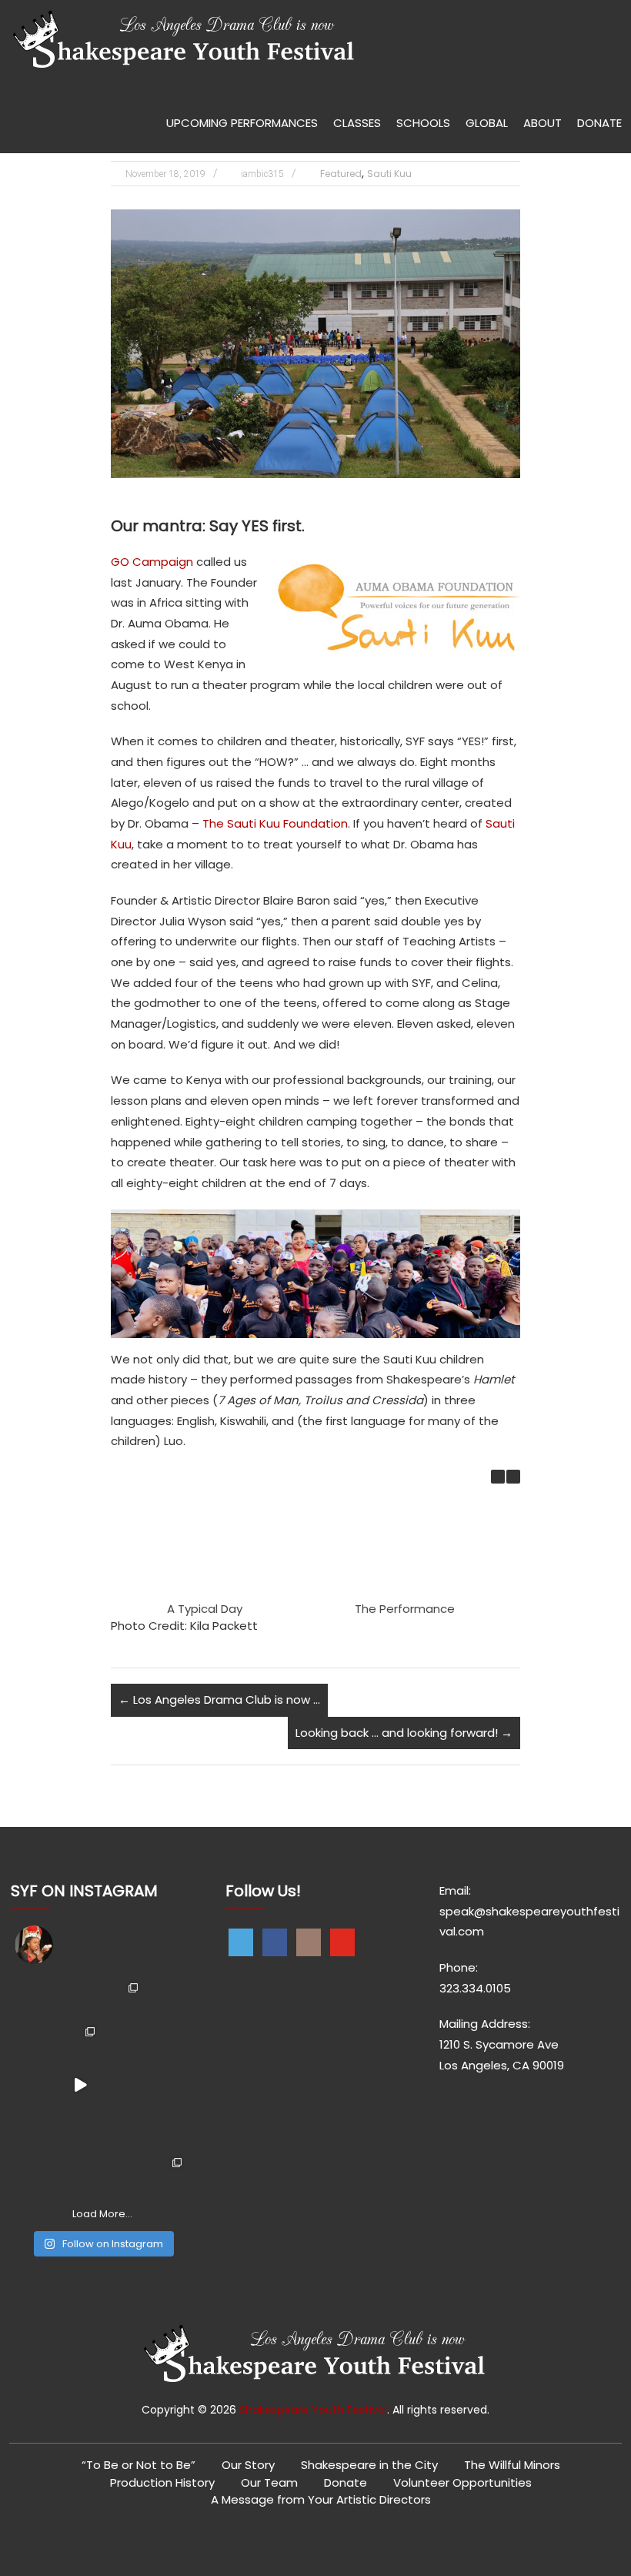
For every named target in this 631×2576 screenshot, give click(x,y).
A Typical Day (205, 1609)
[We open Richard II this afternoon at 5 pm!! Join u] (80, 2172)
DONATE (599, 123)
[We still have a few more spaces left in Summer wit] (80, 1997)
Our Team (269, 2482)
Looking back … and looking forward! (404, 1733)
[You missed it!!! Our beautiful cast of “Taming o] (80, 2041)
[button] (513, 1477)
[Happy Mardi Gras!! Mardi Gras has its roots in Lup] (167, 2172)
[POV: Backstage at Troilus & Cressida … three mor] (37, 2084)
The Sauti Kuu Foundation (275, 823)
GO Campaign (152, 562)
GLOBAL (487, 123)
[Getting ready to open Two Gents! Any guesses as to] (124, 2084)
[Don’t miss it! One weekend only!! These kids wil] (37, 2041)
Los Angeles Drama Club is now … (219, 1699)
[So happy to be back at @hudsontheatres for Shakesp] (37, 2128)
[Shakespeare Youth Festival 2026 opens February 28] (167, 1997)
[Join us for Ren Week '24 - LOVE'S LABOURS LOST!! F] (124, 2128)
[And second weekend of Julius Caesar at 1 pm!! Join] (37, 2172)
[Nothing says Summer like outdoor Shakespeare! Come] (124, 2041)
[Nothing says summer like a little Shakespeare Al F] (37, 1997)
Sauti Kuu (389, 174)
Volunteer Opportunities (462, 2482)
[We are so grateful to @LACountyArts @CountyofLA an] (80, 2128)
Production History (162, 2482)
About (543, 123)
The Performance (405, 1609)
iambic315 (262, 174)
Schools (423, 123)
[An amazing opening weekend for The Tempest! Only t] (167, 2128)
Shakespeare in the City (369, 2465)
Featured (341, 174)
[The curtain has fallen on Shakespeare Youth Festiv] (124, 1997)
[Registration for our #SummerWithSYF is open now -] (167, 2041)
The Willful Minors (512, 2465)
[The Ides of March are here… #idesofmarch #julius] (80, 2084)
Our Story (248, 2465)
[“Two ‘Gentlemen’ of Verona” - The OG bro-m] (167, 2084)
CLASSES (357, 123)
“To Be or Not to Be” (139, 2465)
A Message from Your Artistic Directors (321, 2499)
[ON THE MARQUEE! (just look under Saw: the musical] (124, 2172)
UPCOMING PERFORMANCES (242, 123)
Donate (346, 2482)
